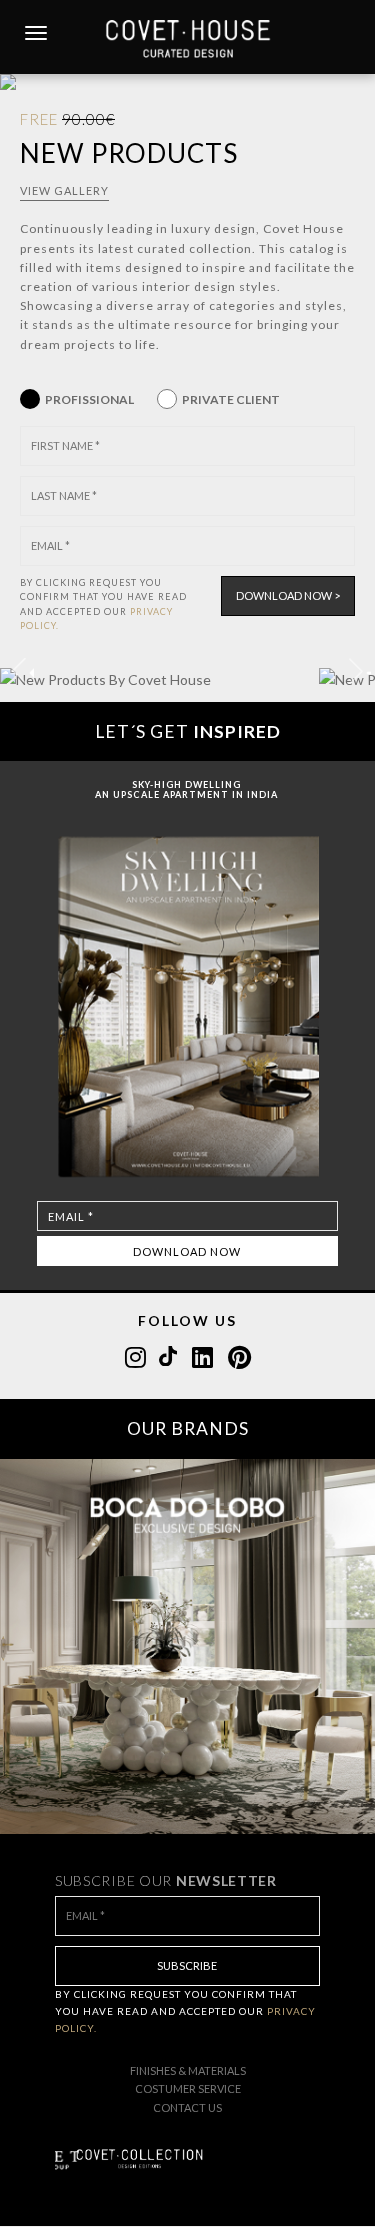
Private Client (231, 399)
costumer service (188, 2088)
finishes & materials (188, 2070)
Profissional (89, 399)
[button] (356, 671)
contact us (187, 2107)
